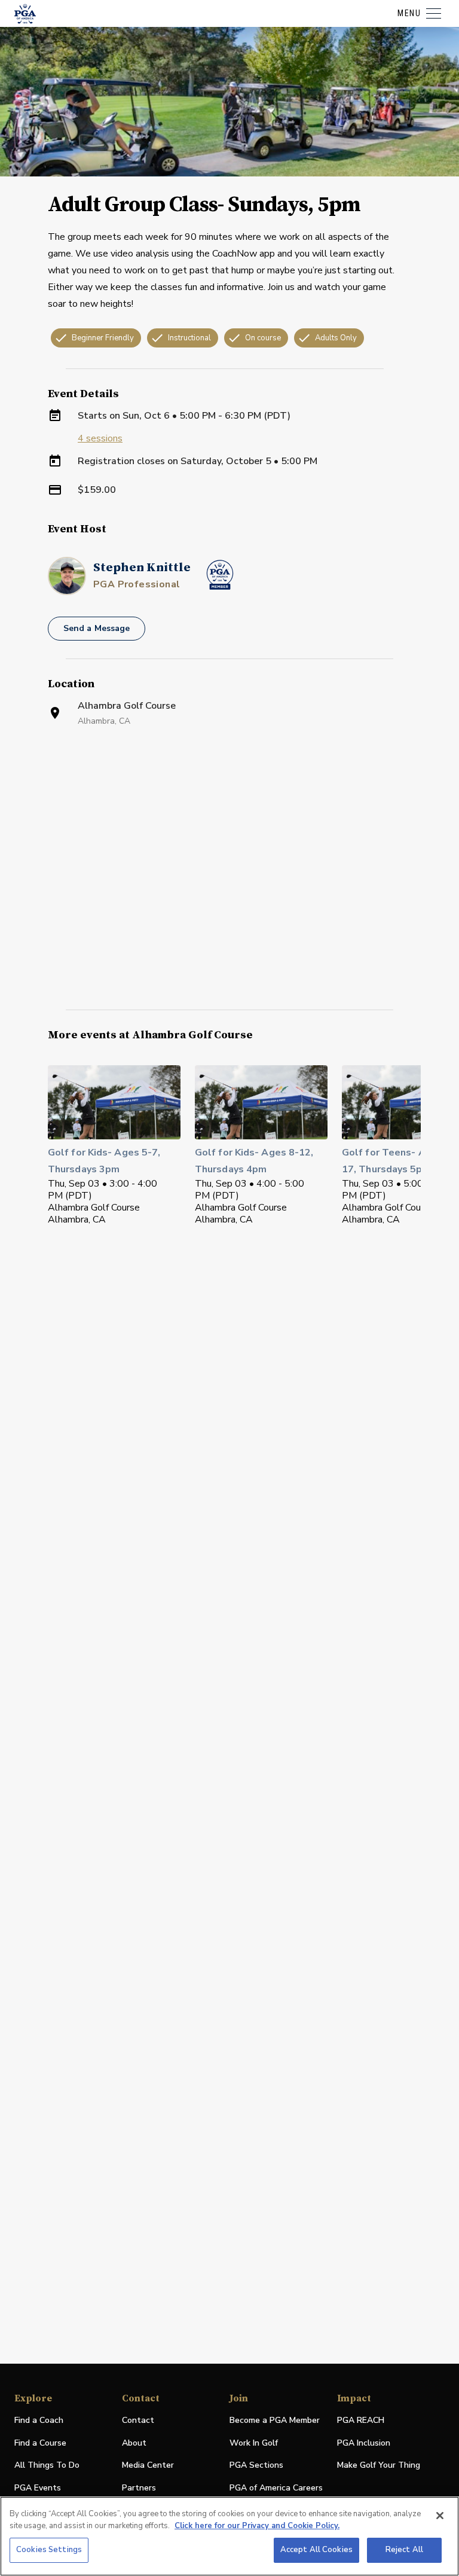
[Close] (440, 2516)
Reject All (404, 2550)
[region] (229, 2536)
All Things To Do (47, 2465)
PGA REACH (361, 2421)
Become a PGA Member (275, 2420)
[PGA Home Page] (25, 14)
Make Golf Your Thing (379, 2466)
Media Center (148, 2466)
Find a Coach (39, 2420)
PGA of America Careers (276, 2488)
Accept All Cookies (316, 2550)
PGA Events (38, 2488)
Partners (139, 2488)
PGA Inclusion (364, 2443)
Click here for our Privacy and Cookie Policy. (257, 2526)
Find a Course (40, 2443)
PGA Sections (256, 2465)
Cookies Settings (49, 2550)
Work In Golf (254, 2443)
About (134, 2443)
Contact (138, 2420)
